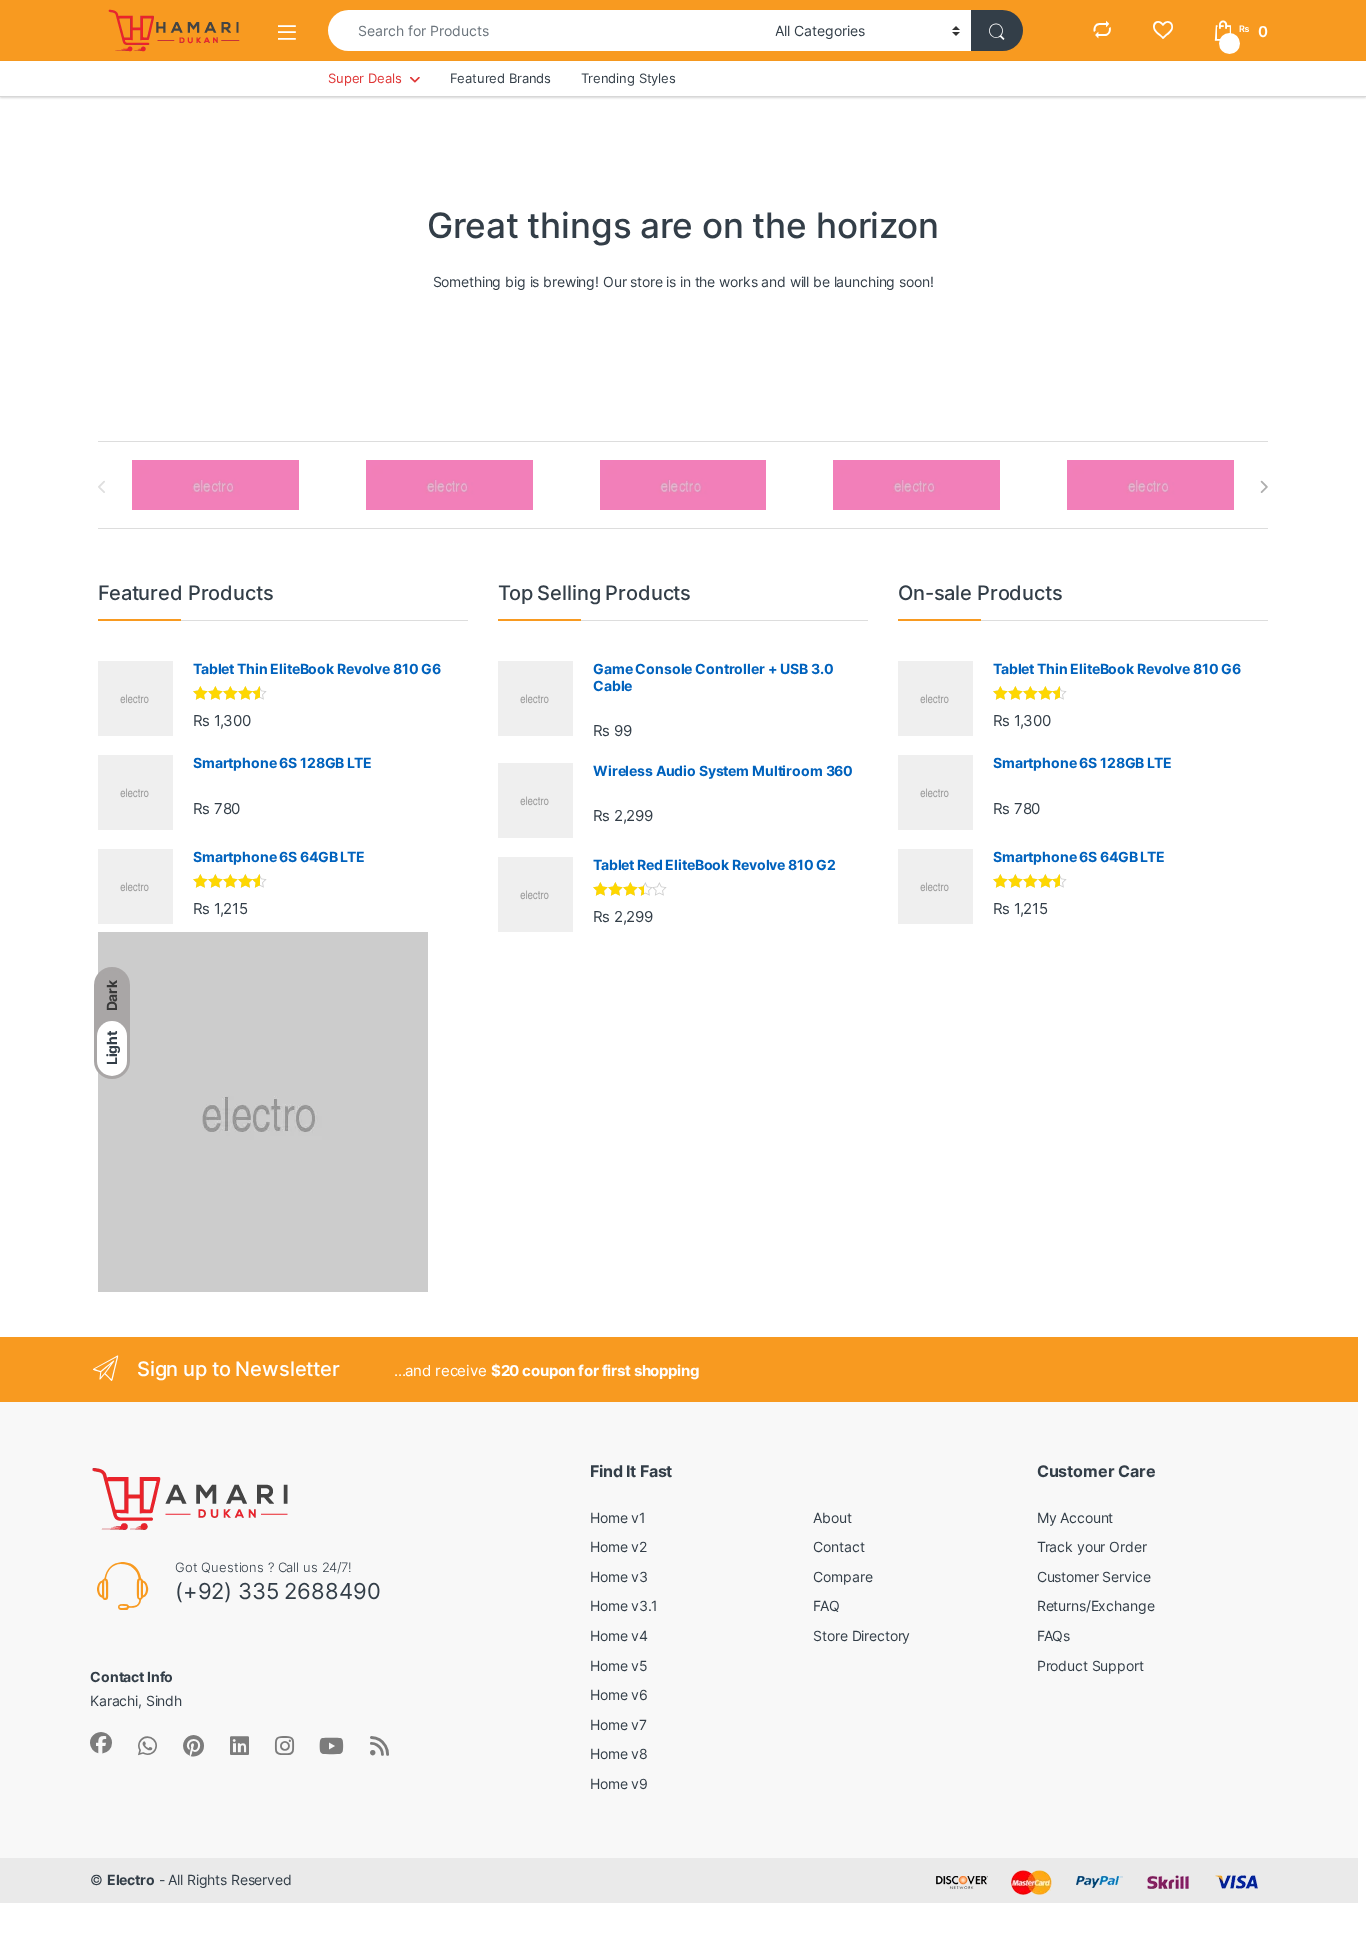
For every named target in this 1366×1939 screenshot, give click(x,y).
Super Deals (364, 78)
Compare (842, 1576)
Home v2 (618, 1546)
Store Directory (861, 1635)
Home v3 (619, 1576)
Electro (131, 1879)
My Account (1075, 1517)
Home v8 (619, 1753)
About (832, 1517)
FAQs (1053, 1635)
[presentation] (1263, 487)
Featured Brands (500, 78)
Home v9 (619, 1783)
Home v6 (619, 1694)
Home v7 (618, 1724)
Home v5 (619, 1665)
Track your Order (1092, 1546)
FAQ (826, 1605)
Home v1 (618, 1517)
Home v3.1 (624, 1605)
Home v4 (619, 1635)
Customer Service (1094, 1576)
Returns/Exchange (1096, 1605)
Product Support (1090, 1665)
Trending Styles (628, 78)
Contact (838, 1546)
